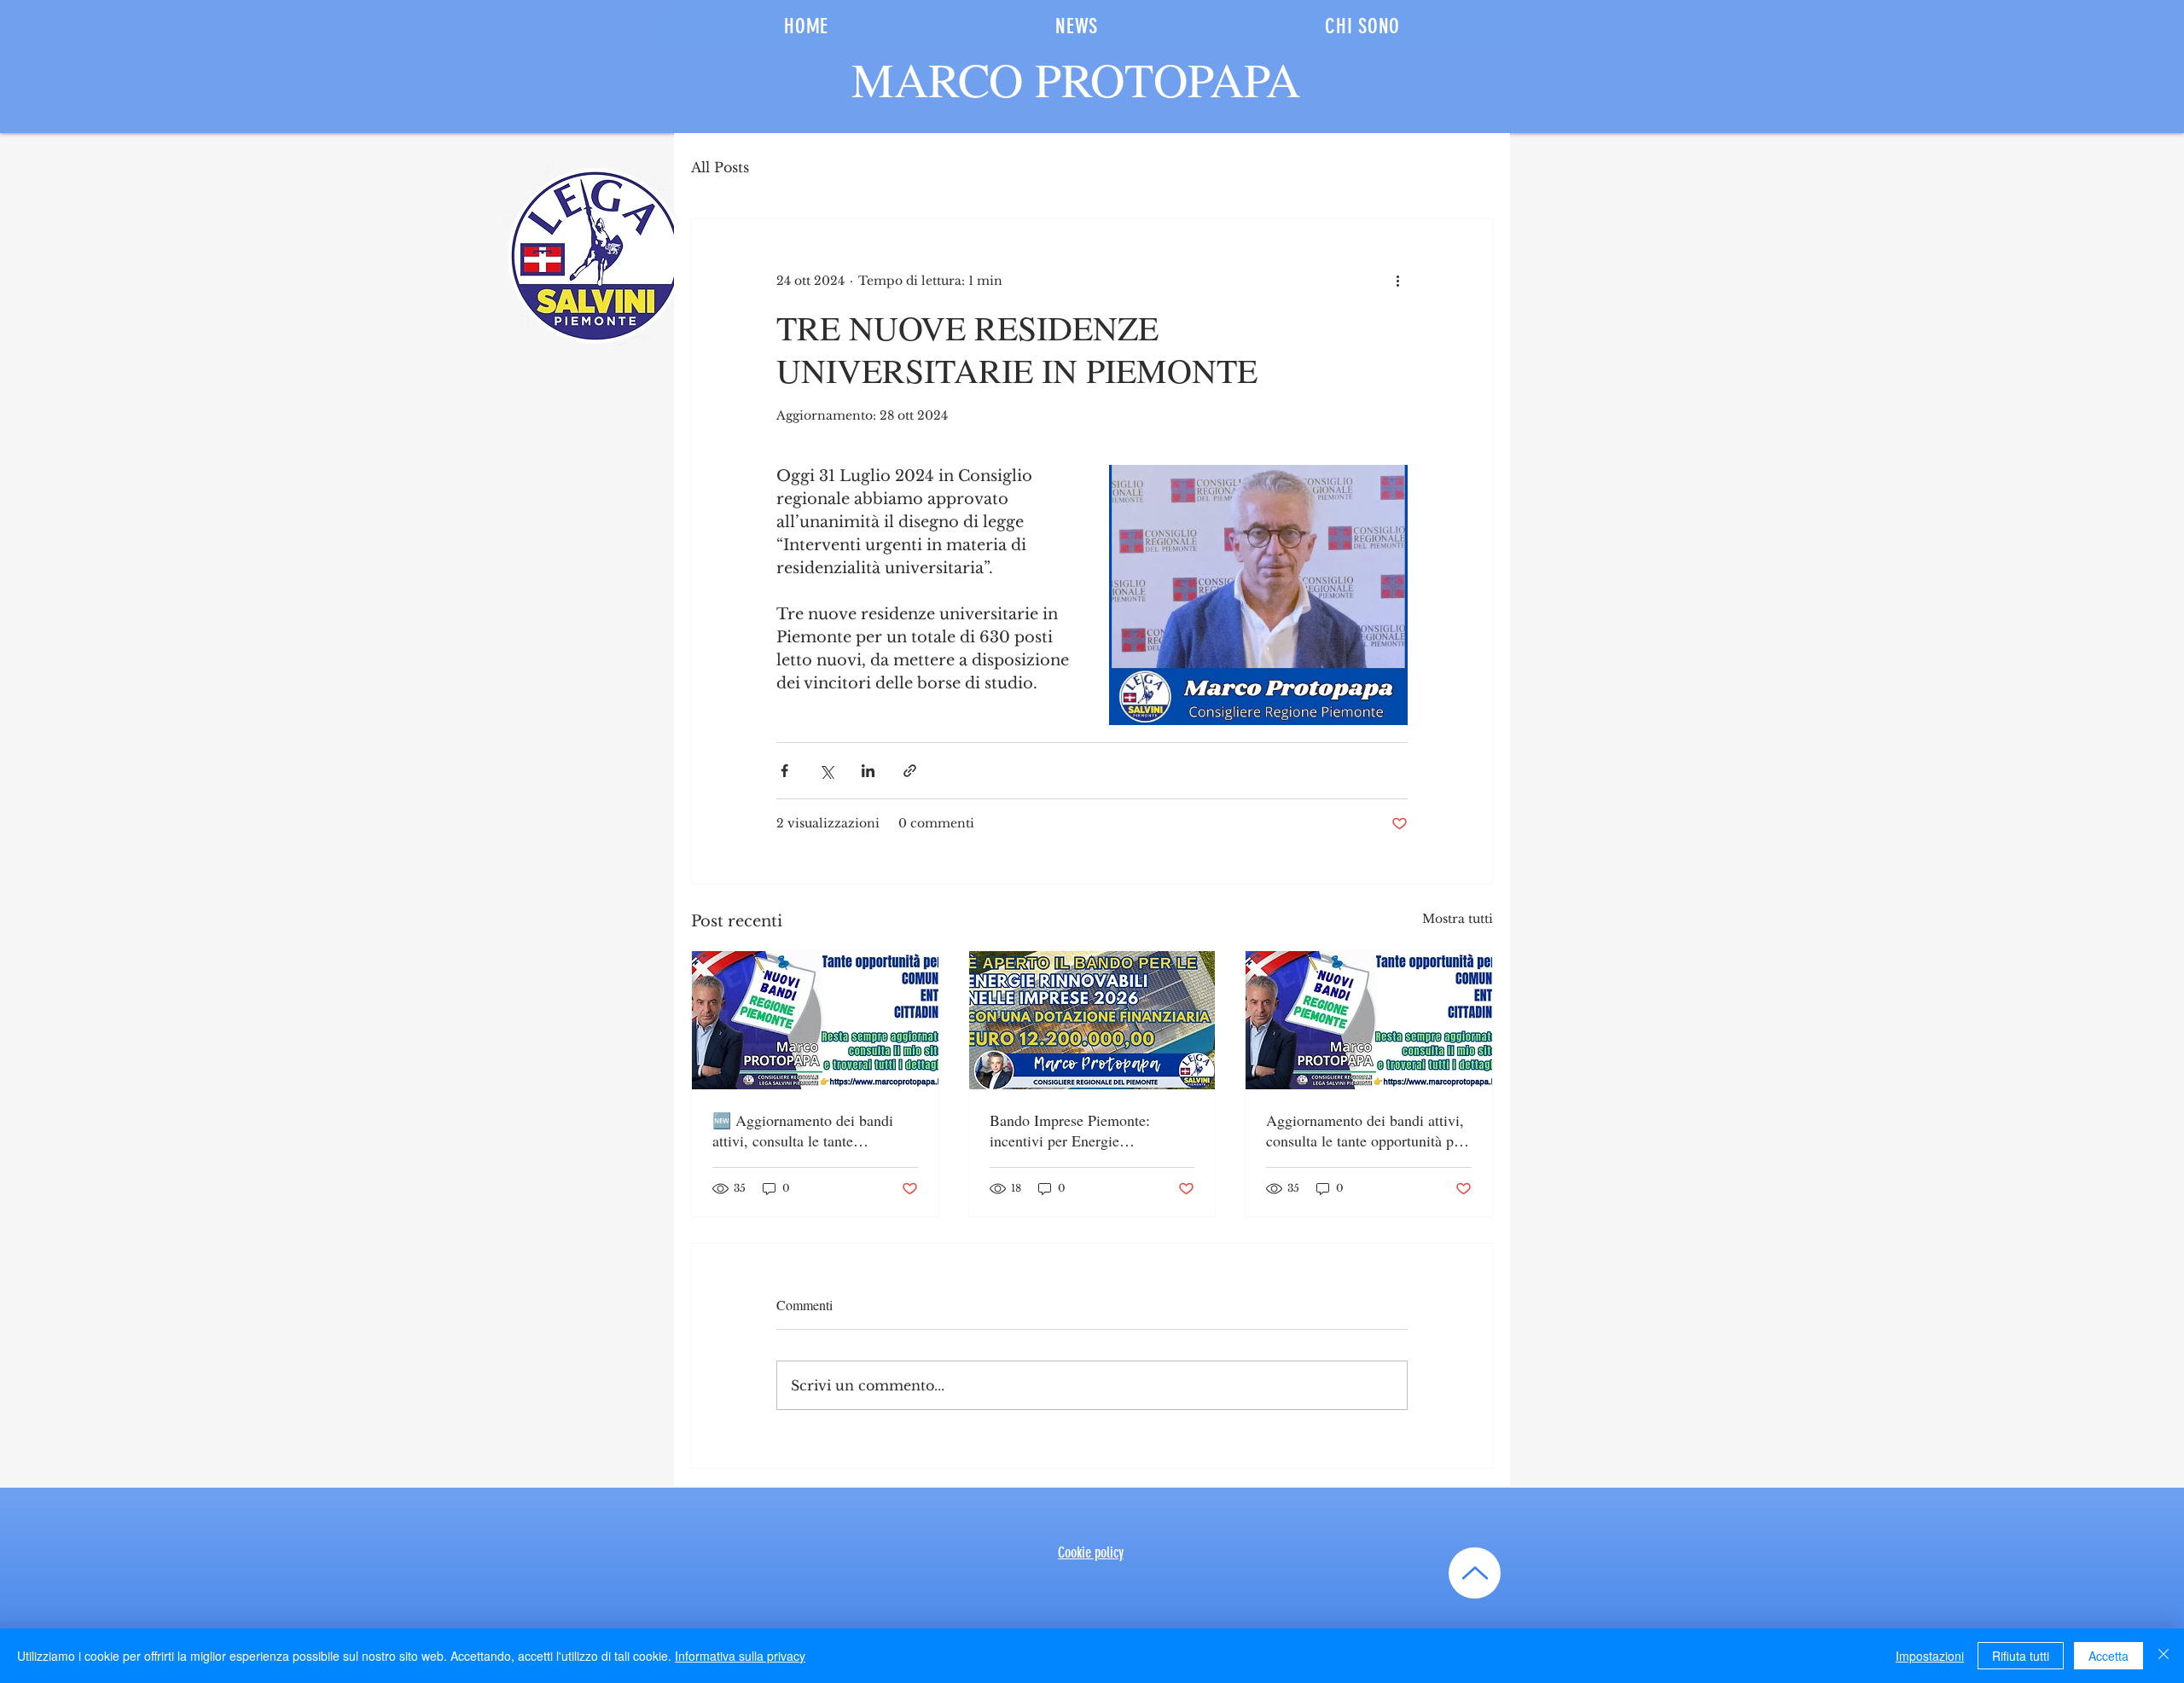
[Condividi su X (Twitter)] (826, 771)
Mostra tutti (1458, 919)
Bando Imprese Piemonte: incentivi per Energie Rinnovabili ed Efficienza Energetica (1070, 1130)
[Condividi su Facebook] (784, 771)
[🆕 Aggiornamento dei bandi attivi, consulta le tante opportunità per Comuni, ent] (815, 1020)
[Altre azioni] (1397, 281)
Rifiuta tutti (2021, 1656)
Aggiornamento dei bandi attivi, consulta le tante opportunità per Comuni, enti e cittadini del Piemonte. (1366, 1130)
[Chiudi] (2164, 1656)
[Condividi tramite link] (910, 771)
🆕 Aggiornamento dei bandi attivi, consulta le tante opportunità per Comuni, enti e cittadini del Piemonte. (808, 1130)
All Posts (720, 167)
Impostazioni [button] (1930, 1656)
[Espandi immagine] (1258, 595)
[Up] (1475, 1573)
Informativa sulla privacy (740, 1656)
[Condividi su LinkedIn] (868, 771)
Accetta (2108, 1656)
